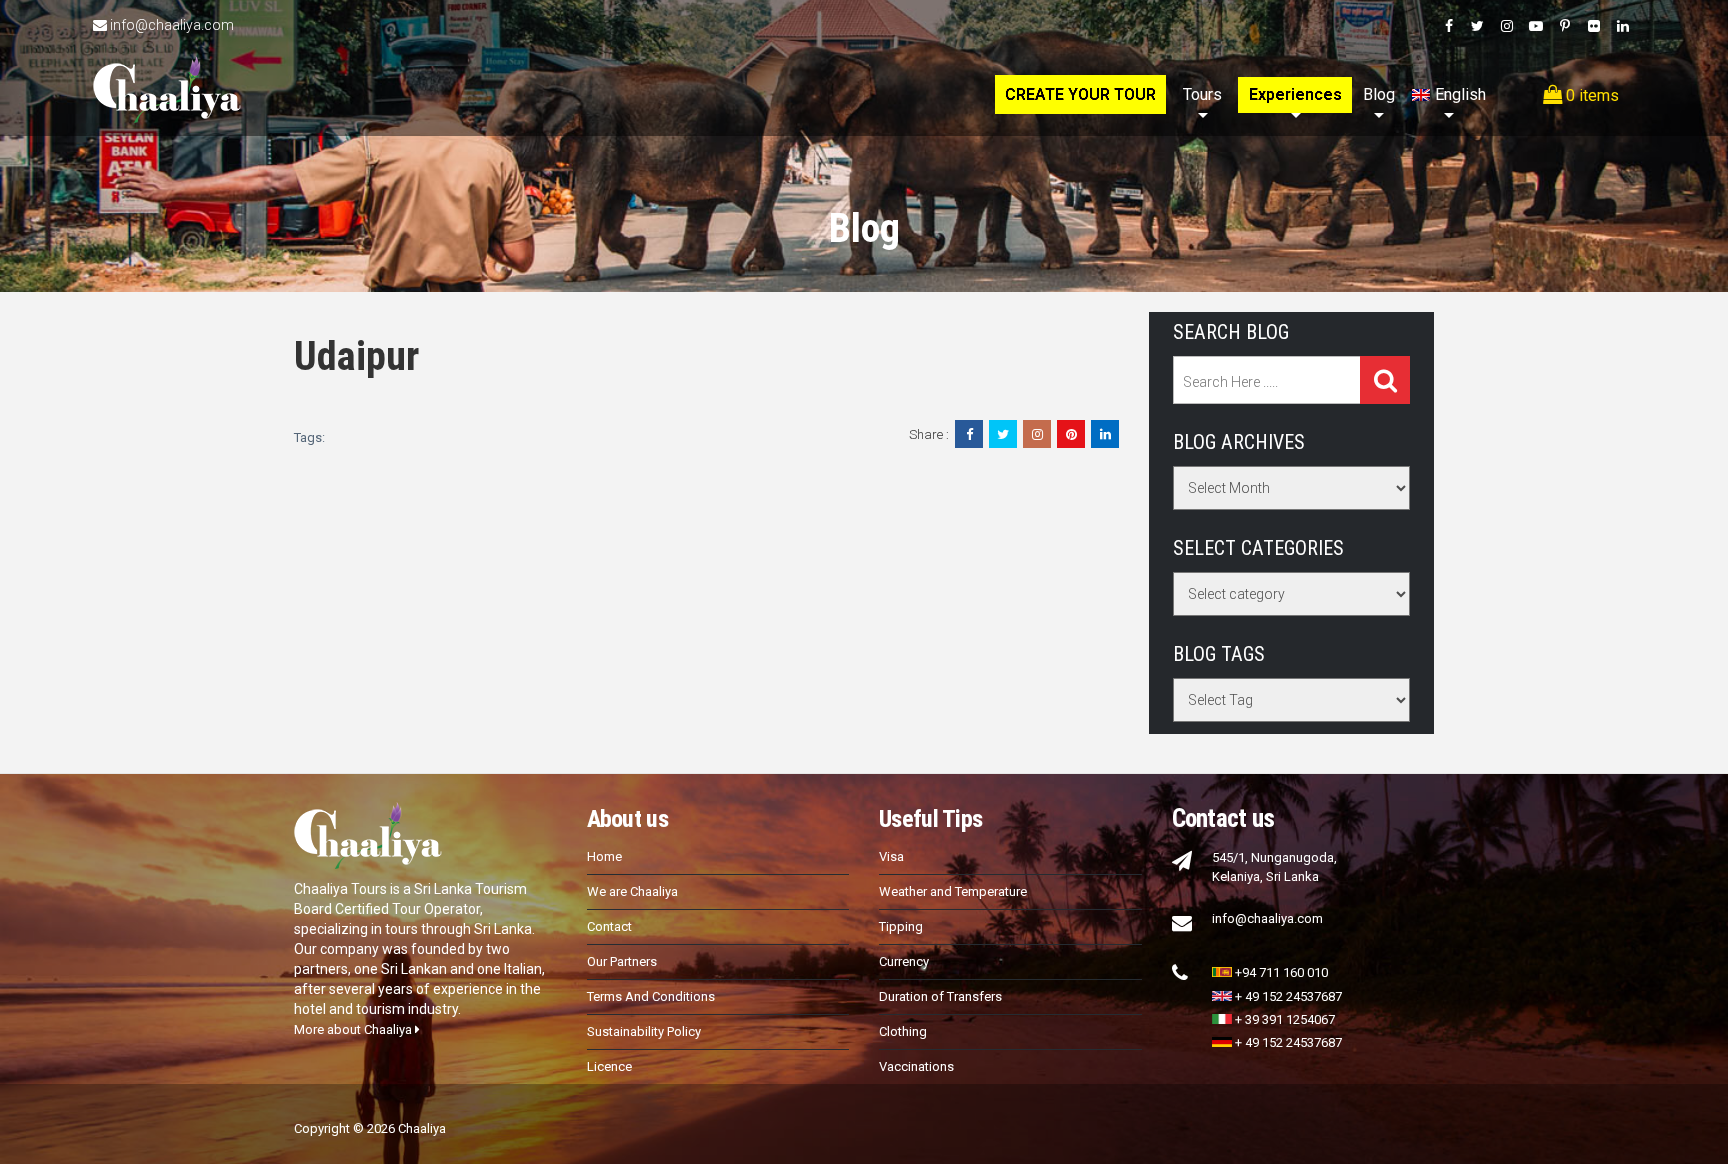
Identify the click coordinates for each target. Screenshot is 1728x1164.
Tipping (901, 926)
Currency (904, 961)
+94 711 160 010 (1281, 972)
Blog (1379, 94)
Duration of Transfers (940, 996)
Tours (1202, 94)
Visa (891, 856)
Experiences (1295, 94)
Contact (609, 926)
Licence (609, 1066)
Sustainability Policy (644, 1031)
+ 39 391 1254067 (1285, 1019)
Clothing (903, 1031)
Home (604, 856)
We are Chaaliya (632, 891)
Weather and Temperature (953, 891)
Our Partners (622, 961)
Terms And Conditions (651, 996)
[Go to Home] (167, 68)
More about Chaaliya (354, 1029)
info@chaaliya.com (172, 25)
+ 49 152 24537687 (1288, 996)
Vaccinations (916, 1066)
